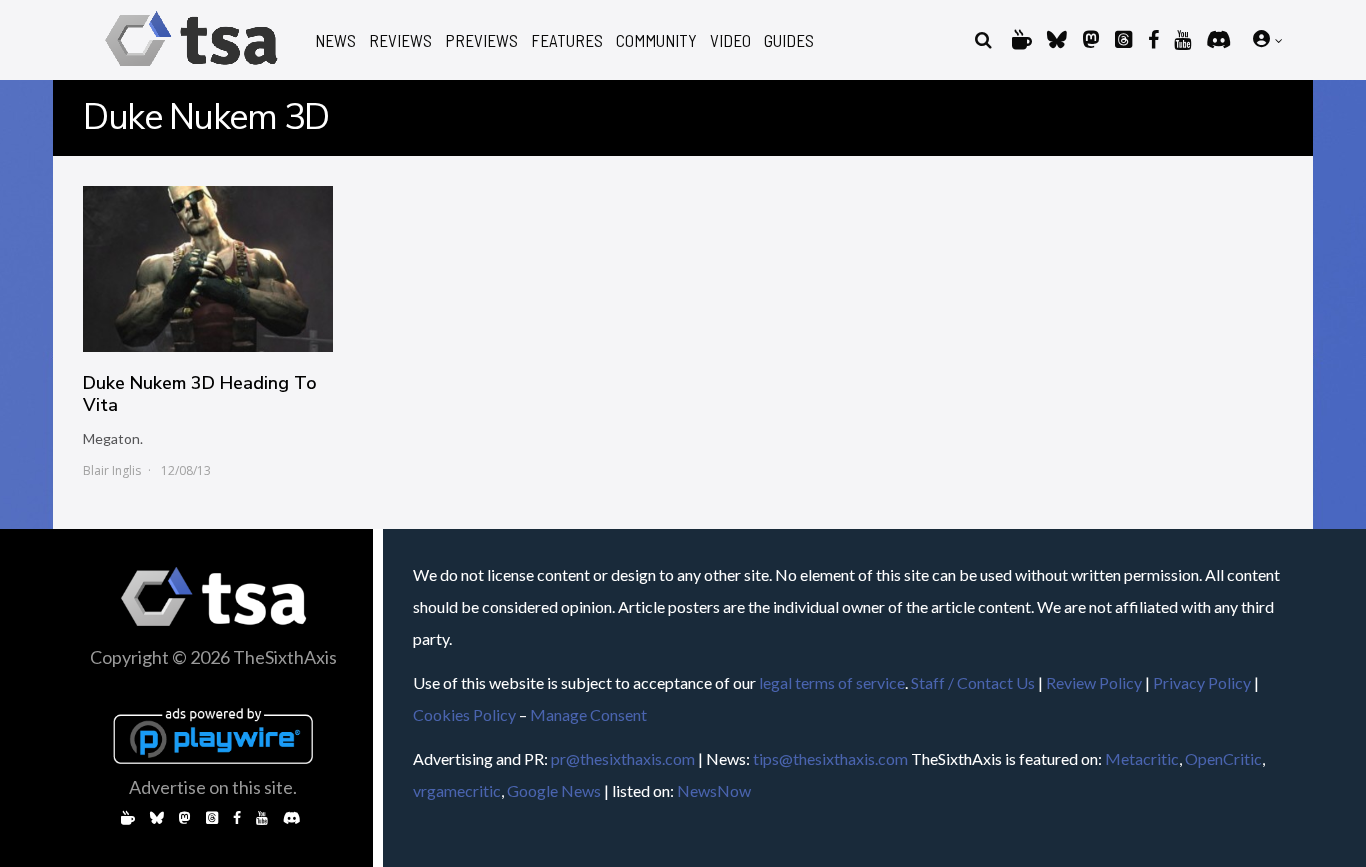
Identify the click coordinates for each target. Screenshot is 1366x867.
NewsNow (714, 790)
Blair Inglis (112, 470)
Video (730, 40)
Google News (554, 790)
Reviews (400, 40)
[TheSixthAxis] (191, 69)
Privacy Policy (1202, 682)
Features (567, 40)
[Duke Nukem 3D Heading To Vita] (208, 269)
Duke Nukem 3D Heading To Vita (200, 394)
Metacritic (1142, 758)
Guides (789, 40)
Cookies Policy (464, 714)
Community (656, 40)
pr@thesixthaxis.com (623, 758)
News (335, 40)
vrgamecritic (457, 790)
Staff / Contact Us (973, 682)
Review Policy (1094, 682)
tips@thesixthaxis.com (830, 758)
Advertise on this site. (213, 787)
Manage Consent (588, 714)
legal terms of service (832, 682)
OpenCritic (1223, 758)
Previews (481, 40)
